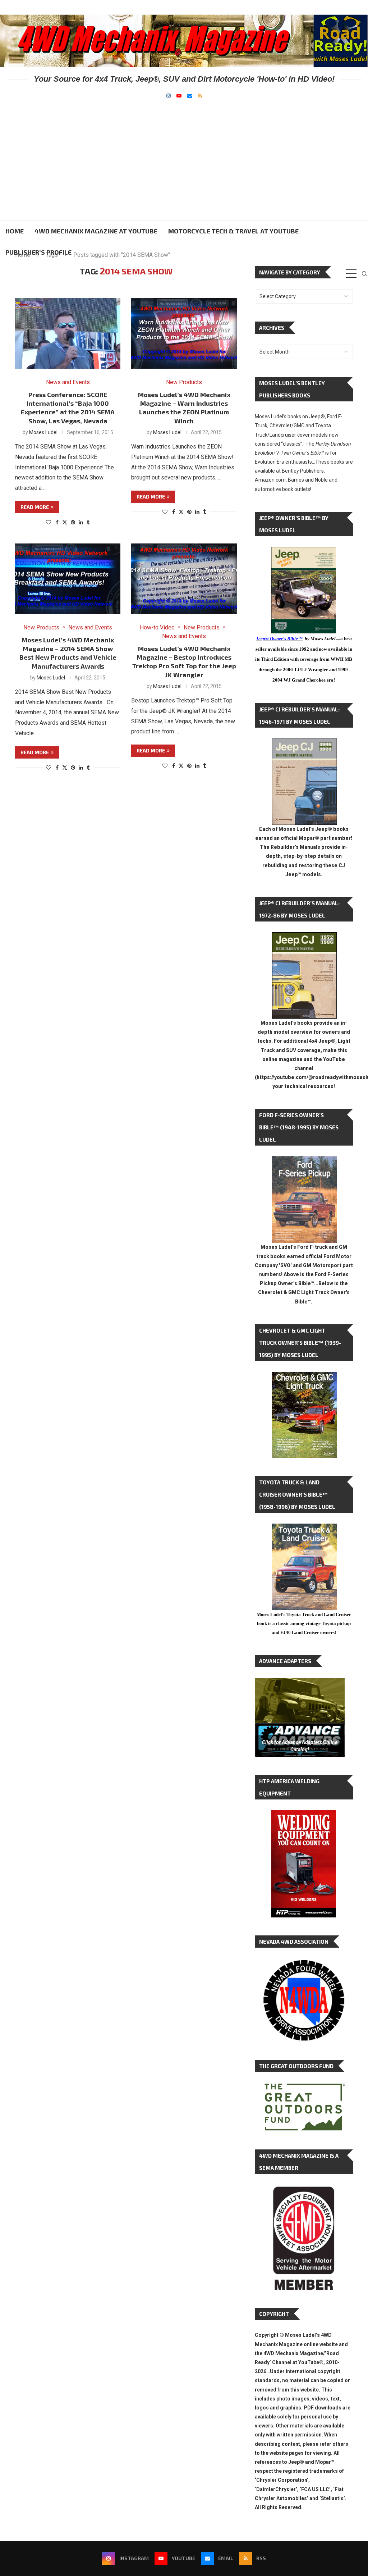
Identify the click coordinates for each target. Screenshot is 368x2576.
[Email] (190, 96)
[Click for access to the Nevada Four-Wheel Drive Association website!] (304, 1963)
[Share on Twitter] (65, 522)
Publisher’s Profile (38, 252)
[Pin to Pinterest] (73, 522)
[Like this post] (49, 522)
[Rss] (200, 96)
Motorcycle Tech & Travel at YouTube (233, 231)
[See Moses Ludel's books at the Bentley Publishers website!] (304, 1162)
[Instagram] (169, 96)
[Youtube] (179, 96)
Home (15, 231)
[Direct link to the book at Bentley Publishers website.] (304, 553)
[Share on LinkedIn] (81, 522)
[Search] (364, 274)
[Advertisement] (184, 152)
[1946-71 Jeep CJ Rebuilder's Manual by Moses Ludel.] (304, 744)
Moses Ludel (43, 432)
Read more (35, 507)
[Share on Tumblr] (88, 522)
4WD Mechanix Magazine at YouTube (96, 231)
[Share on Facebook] (57, 522)
